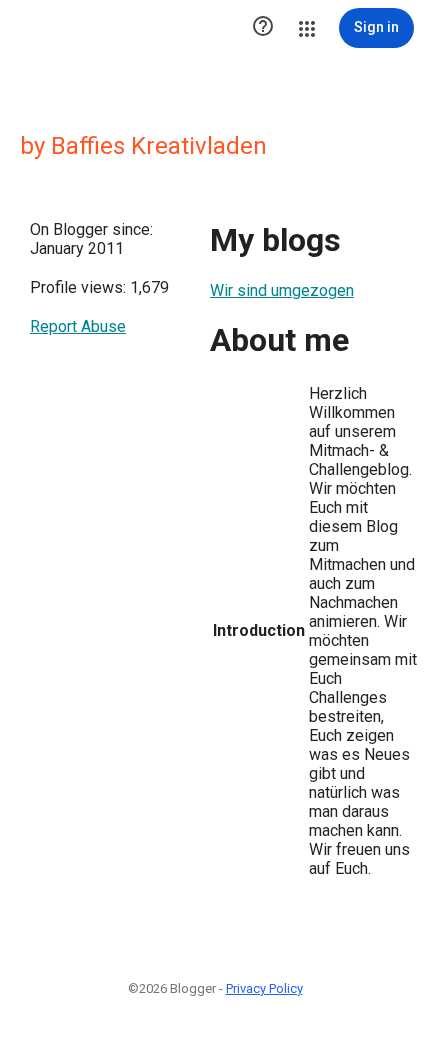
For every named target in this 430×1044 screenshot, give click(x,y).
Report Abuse (78, 326)
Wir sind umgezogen (282, 290)
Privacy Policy (264, 988)
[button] (263, 28)
